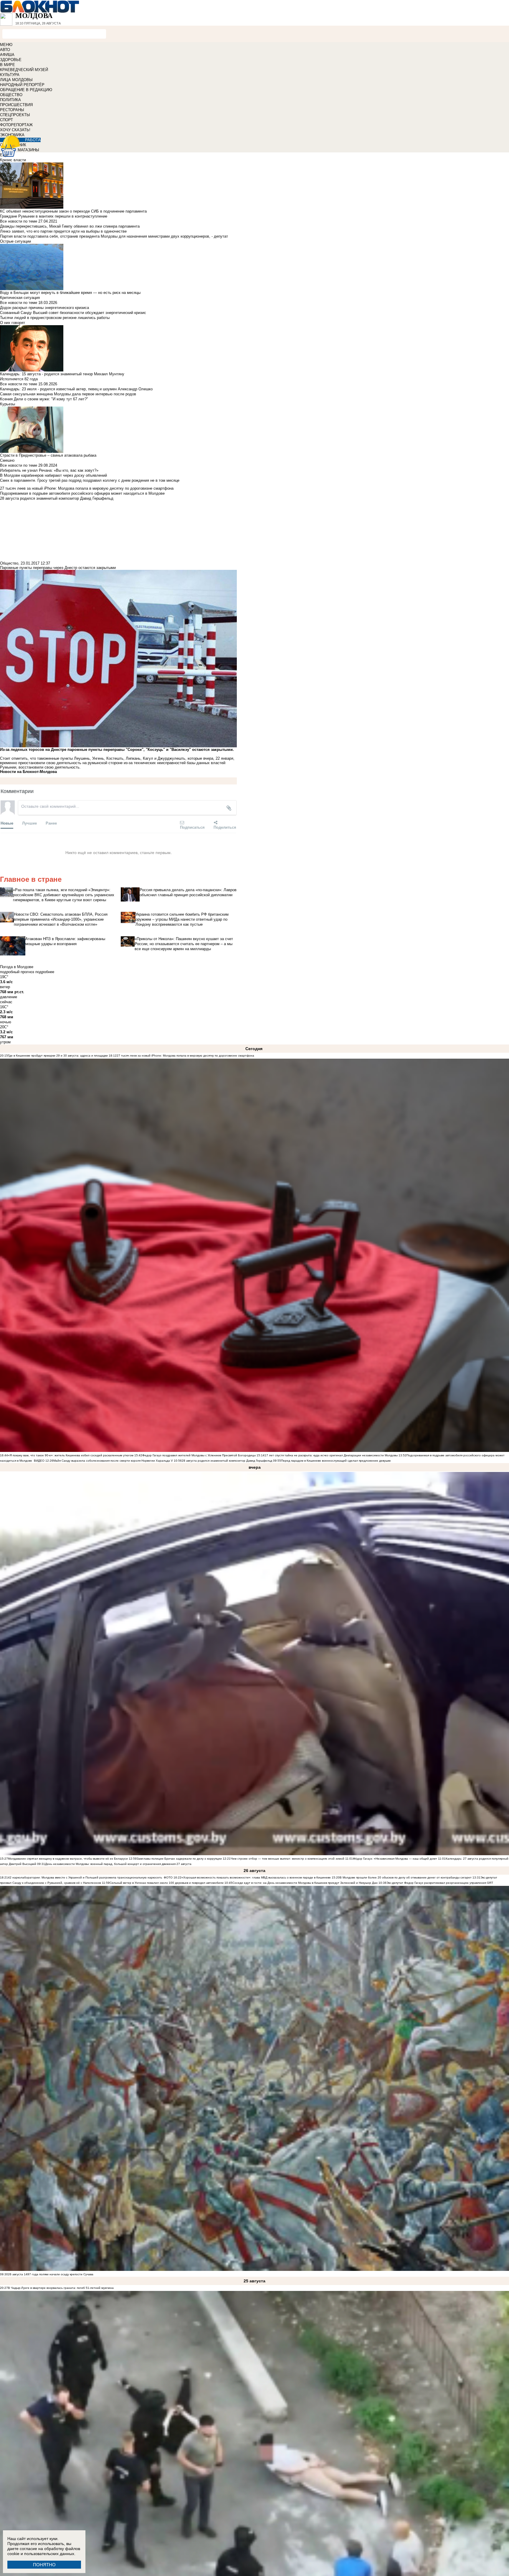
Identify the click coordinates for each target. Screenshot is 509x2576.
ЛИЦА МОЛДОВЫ (16, 80)
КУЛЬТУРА (10, 75)
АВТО (5, 50)
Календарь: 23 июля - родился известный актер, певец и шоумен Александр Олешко (76, 389)
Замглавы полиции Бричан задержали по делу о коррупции (179, 1859)
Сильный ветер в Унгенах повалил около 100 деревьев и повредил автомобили (167, 1883)
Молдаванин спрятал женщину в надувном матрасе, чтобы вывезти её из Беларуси (68, 1859)
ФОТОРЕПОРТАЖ (16, 125)
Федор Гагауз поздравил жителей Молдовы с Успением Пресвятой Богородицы (199, 1455)
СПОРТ (6, 120)
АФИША (7, 55)
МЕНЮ (6, 45)
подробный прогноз (17, 972)
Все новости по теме (19, 221)
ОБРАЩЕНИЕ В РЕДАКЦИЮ (26, 90)
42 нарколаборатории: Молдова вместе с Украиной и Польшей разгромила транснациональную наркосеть (85, 1877)
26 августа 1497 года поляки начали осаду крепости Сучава (51, 2274)
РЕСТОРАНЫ (12, 110)
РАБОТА (33, 140)
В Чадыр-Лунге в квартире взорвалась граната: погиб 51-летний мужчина (61, 2288)
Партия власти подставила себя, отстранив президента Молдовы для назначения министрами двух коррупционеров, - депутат (114, 236)
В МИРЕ (8, 65)
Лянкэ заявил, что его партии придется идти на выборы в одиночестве (63, 231)
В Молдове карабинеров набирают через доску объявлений (53, 475)
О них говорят (13, 323)
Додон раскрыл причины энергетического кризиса (44, 308)
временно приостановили (23, 763)
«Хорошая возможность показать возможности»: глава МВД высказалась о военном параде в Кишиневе (256, 1877)
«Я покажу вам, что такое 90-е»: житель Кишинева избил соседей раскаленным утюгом (71, 1455)
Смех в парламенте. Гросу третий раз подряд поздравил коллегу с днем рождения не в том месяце (90, 480)
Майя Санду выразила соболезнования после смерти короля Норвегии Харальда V (113, 1461)
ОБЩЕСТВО (11, 95)
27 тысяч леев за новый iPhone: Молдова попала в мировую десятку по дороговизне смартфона (185, 1056)
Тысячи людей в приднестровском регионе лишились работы (55, 318)
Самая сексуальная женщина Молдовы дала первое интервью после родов (68, 394)
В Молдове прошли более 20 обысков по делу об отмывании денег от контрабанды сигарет (406, 1877)
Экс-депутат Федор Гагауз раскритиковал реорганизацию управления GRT (440, 1883)
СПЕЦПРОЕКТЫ (15, 115)
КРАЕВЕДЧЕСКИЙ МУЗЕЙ (24, 70)
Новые (7, 823)
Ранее (51, 823)
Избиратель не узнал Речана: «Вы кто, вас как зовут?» (49, 470)
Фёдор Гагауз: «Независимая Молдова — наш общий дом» (395, 1859)
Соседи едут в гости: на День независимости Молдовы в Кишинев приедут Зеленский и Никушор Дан (305, 1883)
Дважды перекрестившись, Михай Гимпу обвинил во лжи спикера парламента (70, 226)
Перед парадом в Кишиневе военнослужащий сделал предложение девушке (336, 1461)
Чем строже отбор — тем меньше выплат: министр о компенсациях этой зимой (287, 1859)
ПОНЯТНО (44, 2565)
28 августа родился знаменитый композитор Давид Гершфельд (227, 1461)
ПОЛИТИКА (10, 100)
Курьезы (8, 404)
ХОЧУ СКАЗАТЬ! (15, 130)
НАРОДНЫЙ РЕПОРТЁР (22, 85)
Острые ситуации (15, 241)
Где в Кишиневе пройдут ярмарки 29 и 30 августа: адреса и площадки (58, 1056)
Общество (9, 563)
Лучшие (29, 823)
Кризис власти (13, 160)
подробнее (45, 972)
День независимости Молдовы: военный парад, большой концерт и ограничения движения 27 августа (118, 1864)
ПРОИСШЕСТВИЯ (16, 105)
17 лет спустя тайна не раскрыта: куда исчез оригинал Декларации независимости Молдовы (331, 1455)
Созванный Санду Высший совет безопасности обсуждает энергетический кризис (73, 313)
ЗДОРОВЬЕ (11, 60)
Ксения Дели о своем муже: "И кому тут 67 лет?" (44, 399)
